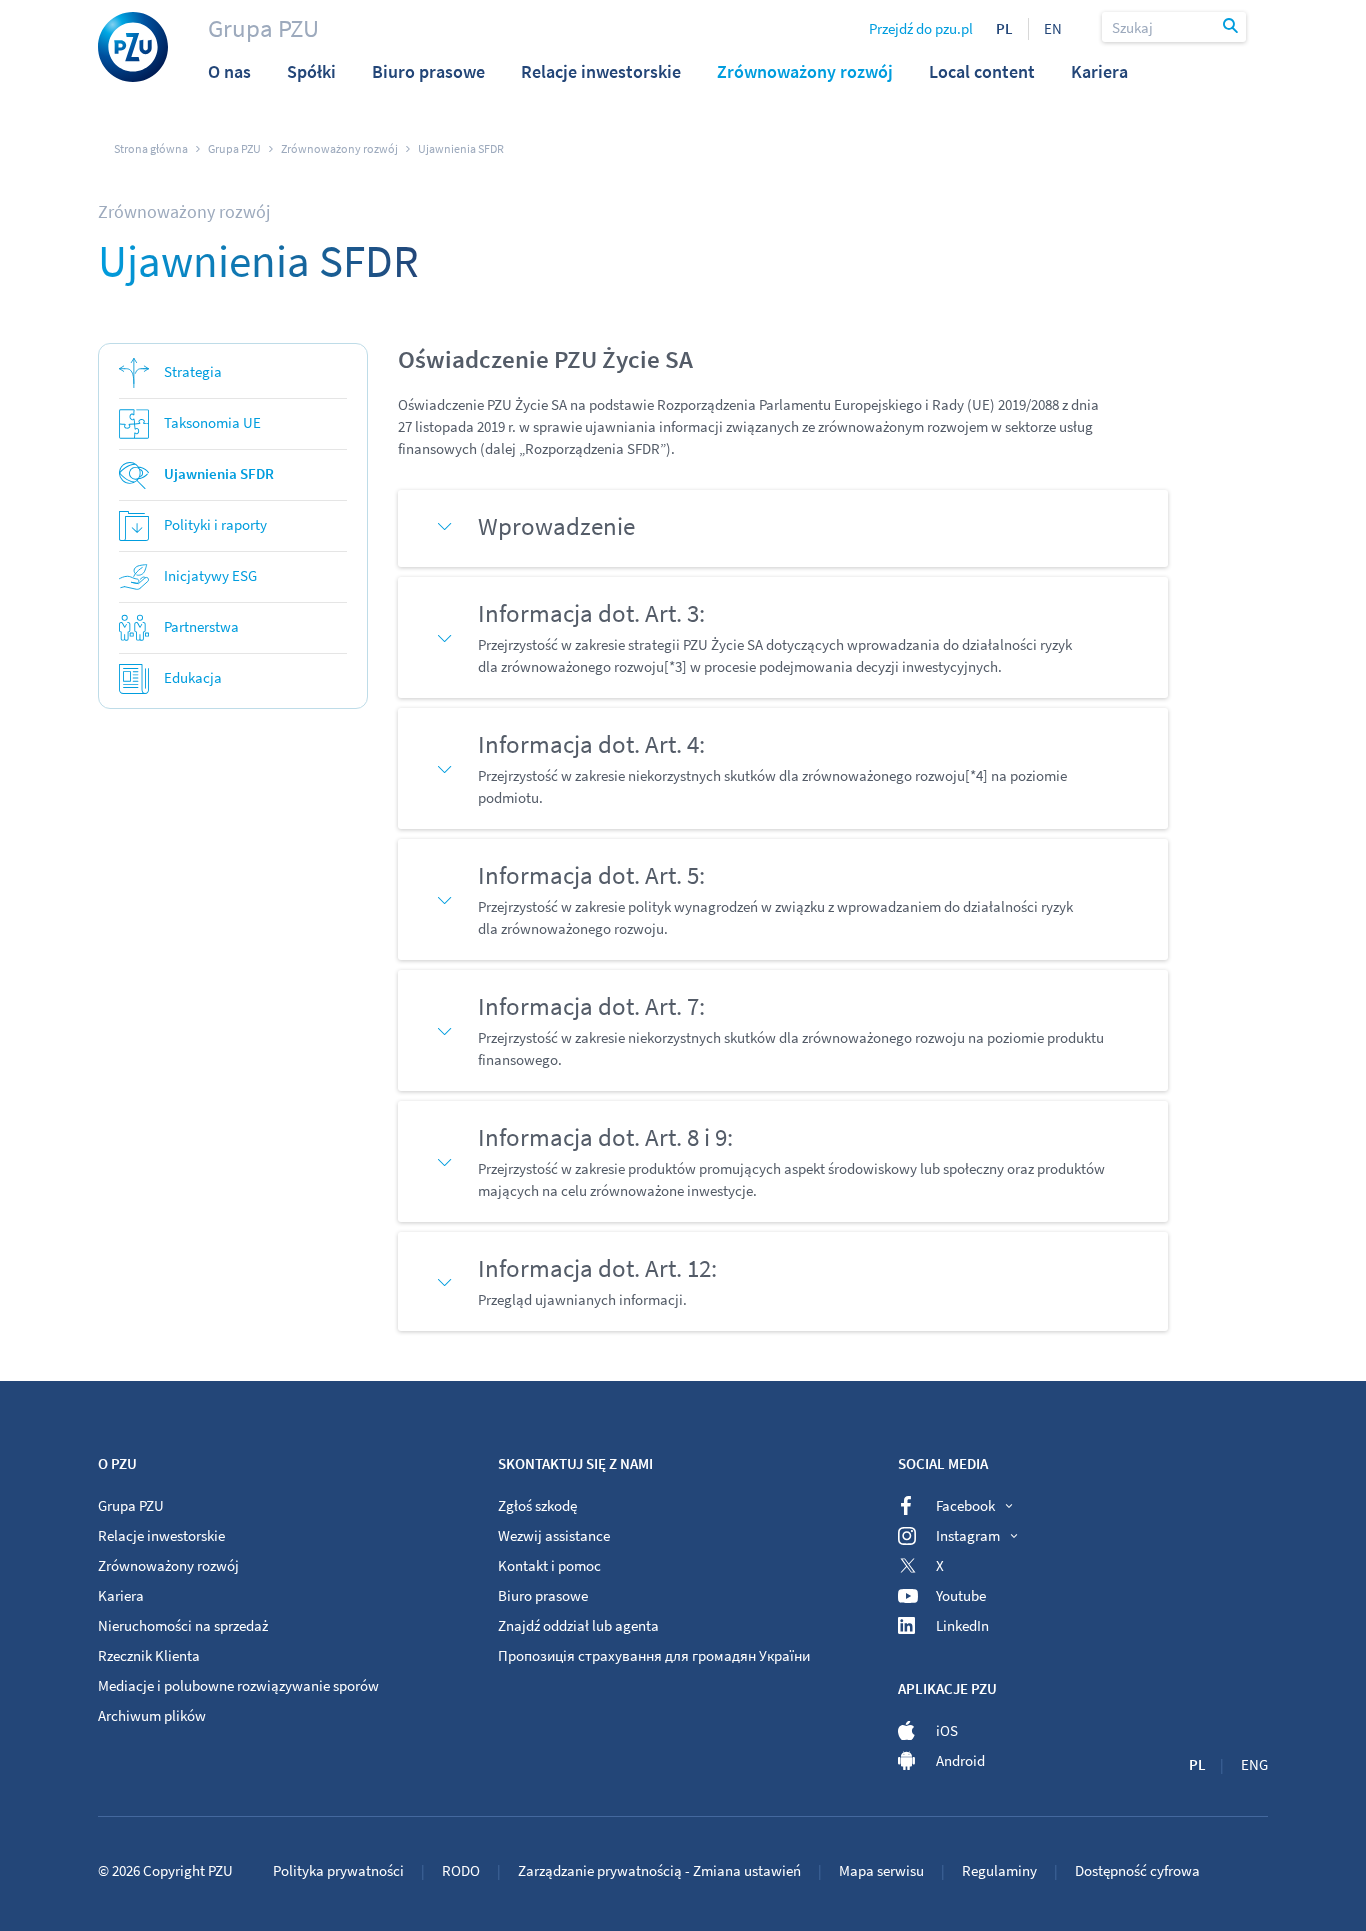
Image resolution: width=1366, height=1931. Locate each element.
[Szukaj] (1232, 27)
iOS (947, 1730)
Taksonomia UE (212, 422)
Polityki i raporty (215, 524)
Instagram (968, 1535)
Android (960, 1760)
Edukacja (193, 677)
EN (1053, 28)
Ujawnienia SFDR (219, 473)
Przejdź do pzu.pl (921, 28)
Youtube (961, 1595)
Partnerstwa (201, 626)
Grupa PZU (263, 28)
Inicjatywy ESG (210, 575)
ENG (1254, 1764)
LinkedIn (962, 1625)
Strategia (193, 371)
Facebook (965, 1505)
